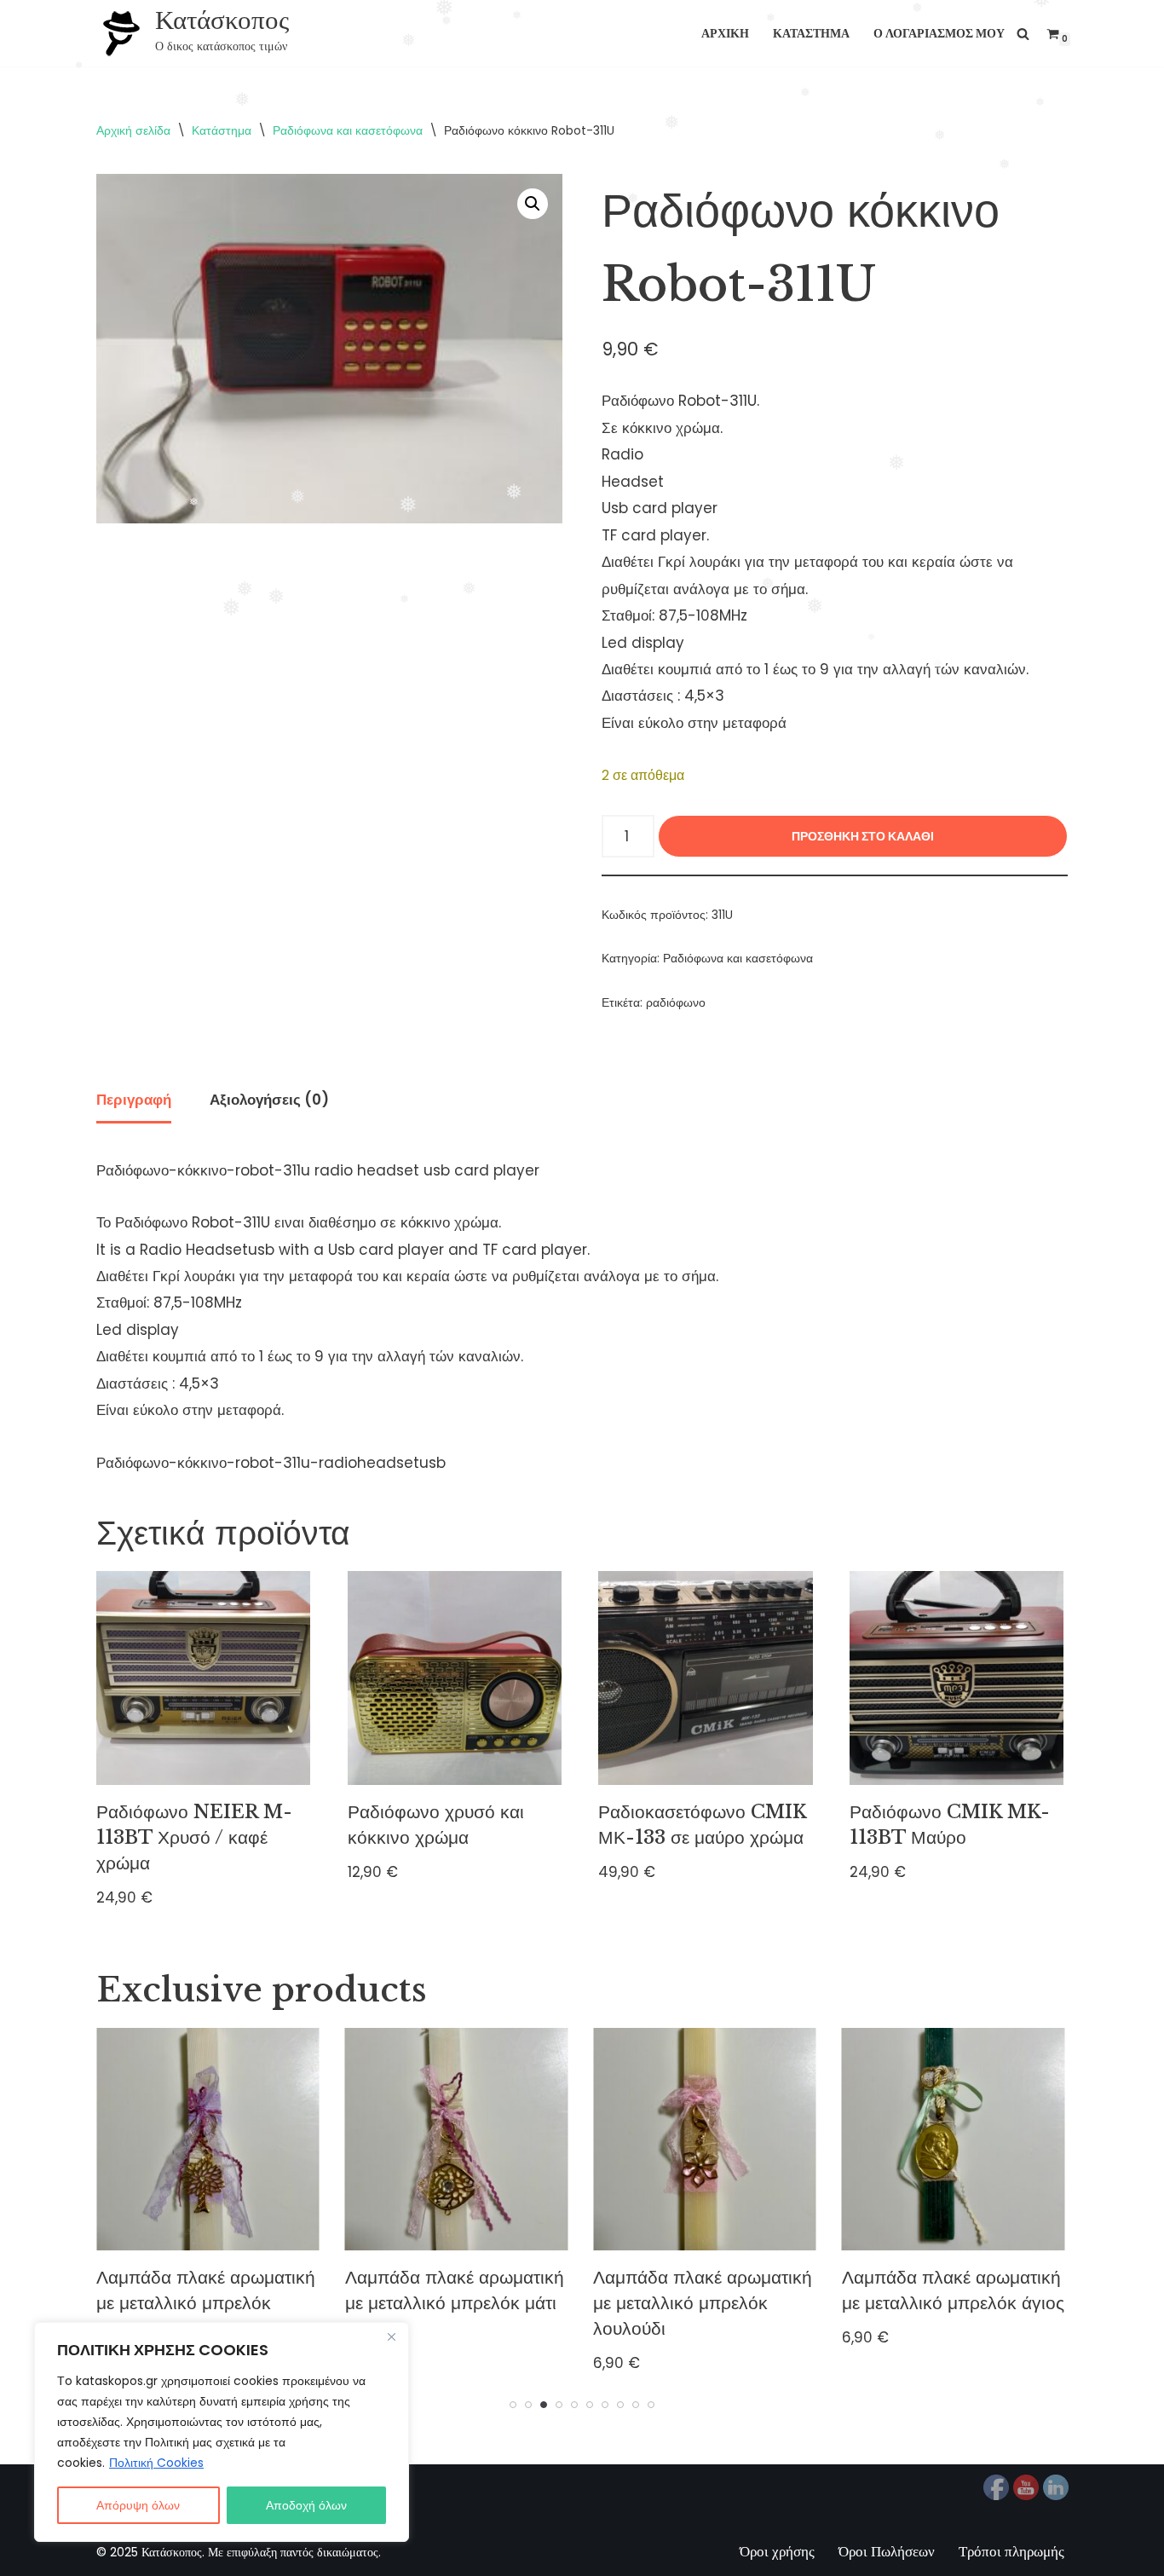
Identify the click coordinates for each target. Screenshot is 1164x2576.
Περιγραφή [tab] (134, 1100)
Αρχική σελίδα (133, 130)
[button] (533, 204)
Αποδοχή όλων (306, 2505)
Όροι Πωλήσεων (887, 2551)
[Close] (391, 2336)
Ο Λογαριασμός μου (939, 34)
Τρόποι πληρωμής (1011, 2551)
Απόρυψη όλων (138, 2505)
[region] (222, 2432)
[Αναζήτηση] (1023, 34)
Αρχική (725, 34)
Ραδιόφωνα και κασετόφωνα (348, 130)
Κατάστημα (811, 34)
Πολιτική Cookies (156, 2463)
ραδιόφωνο (676, 1003)
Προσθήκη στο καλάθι (863, 836)
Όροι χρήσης (777, 2551)
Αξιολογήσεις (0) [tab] (269, 1100)
